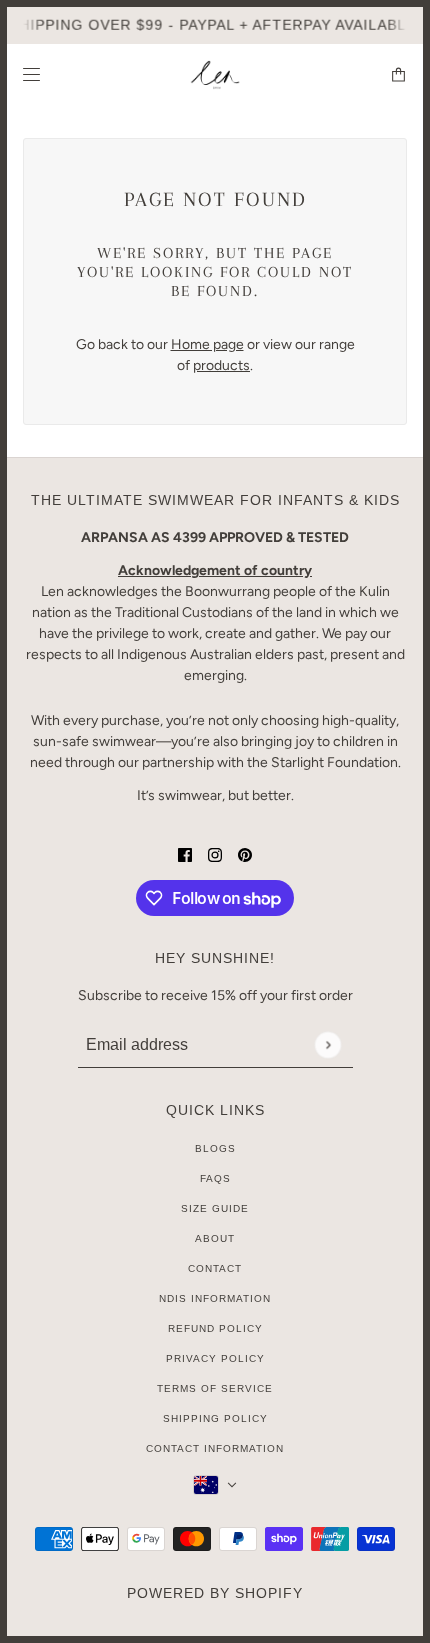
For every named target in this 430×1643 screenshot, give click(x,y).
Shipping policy (215, 1418)
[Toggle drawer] (31, 74)
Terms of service (215, 1388)
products (221, 365)
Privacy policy (215, 1358)
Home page (207, 344)
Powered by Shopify (215, 1593)
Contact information (215, 1448)
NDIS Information (215, 1298)
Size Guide (215, 1208)
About (215, 1238)
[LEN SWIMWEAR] (215, 75)
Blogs (215, 1148)
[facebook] (185, 853)
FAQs (215, 1178)
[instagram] (215, 853)
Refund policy (215, 1328)
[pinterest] (245, 853)
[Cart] (398, 74)
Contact (215, 1268)
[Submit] (327, 1044)
